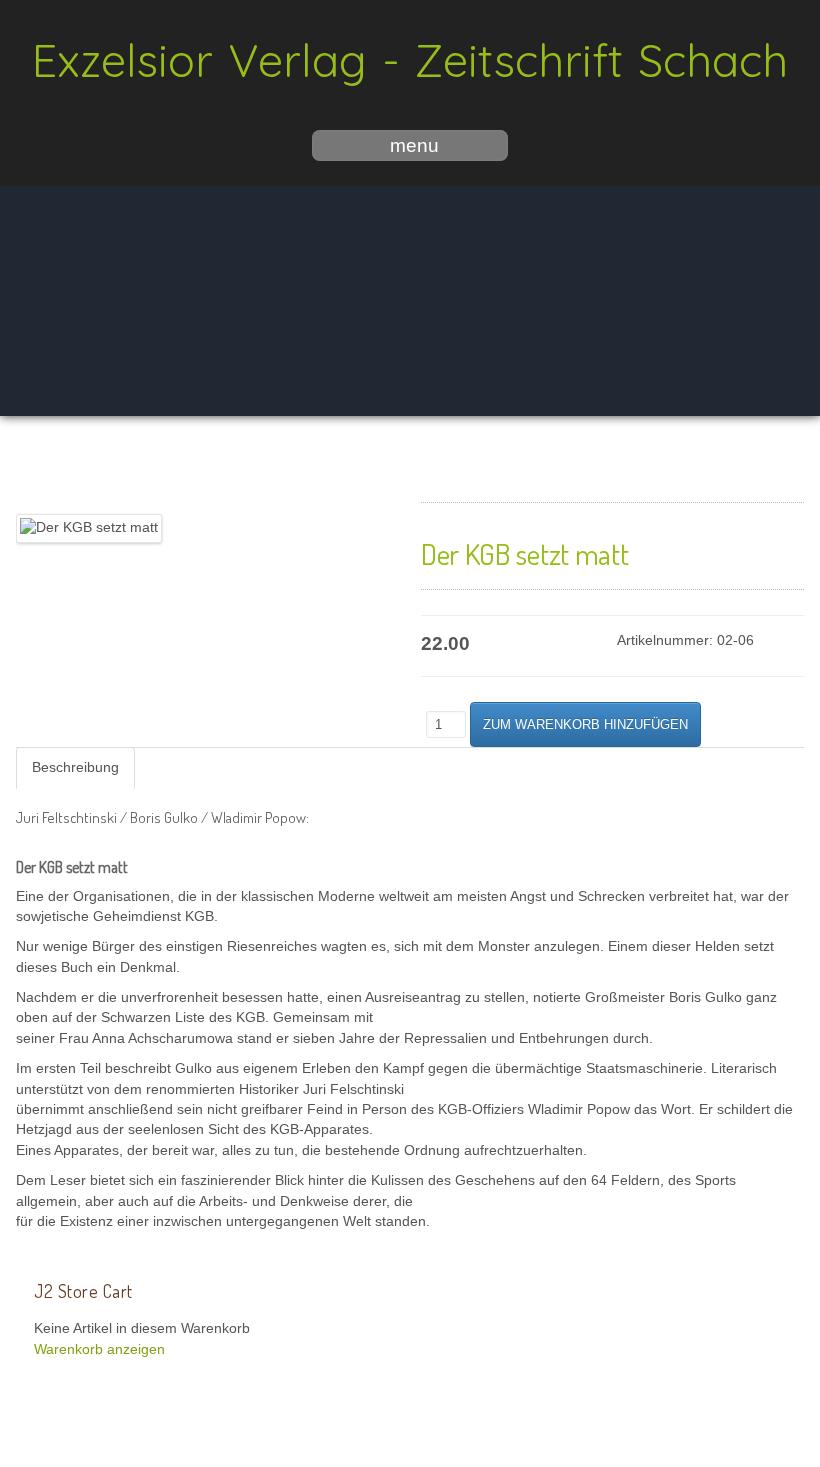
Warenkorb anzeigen (99, 1349)
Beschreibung (75, 767)
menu (414, 145)
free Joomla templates (410, 1451)
